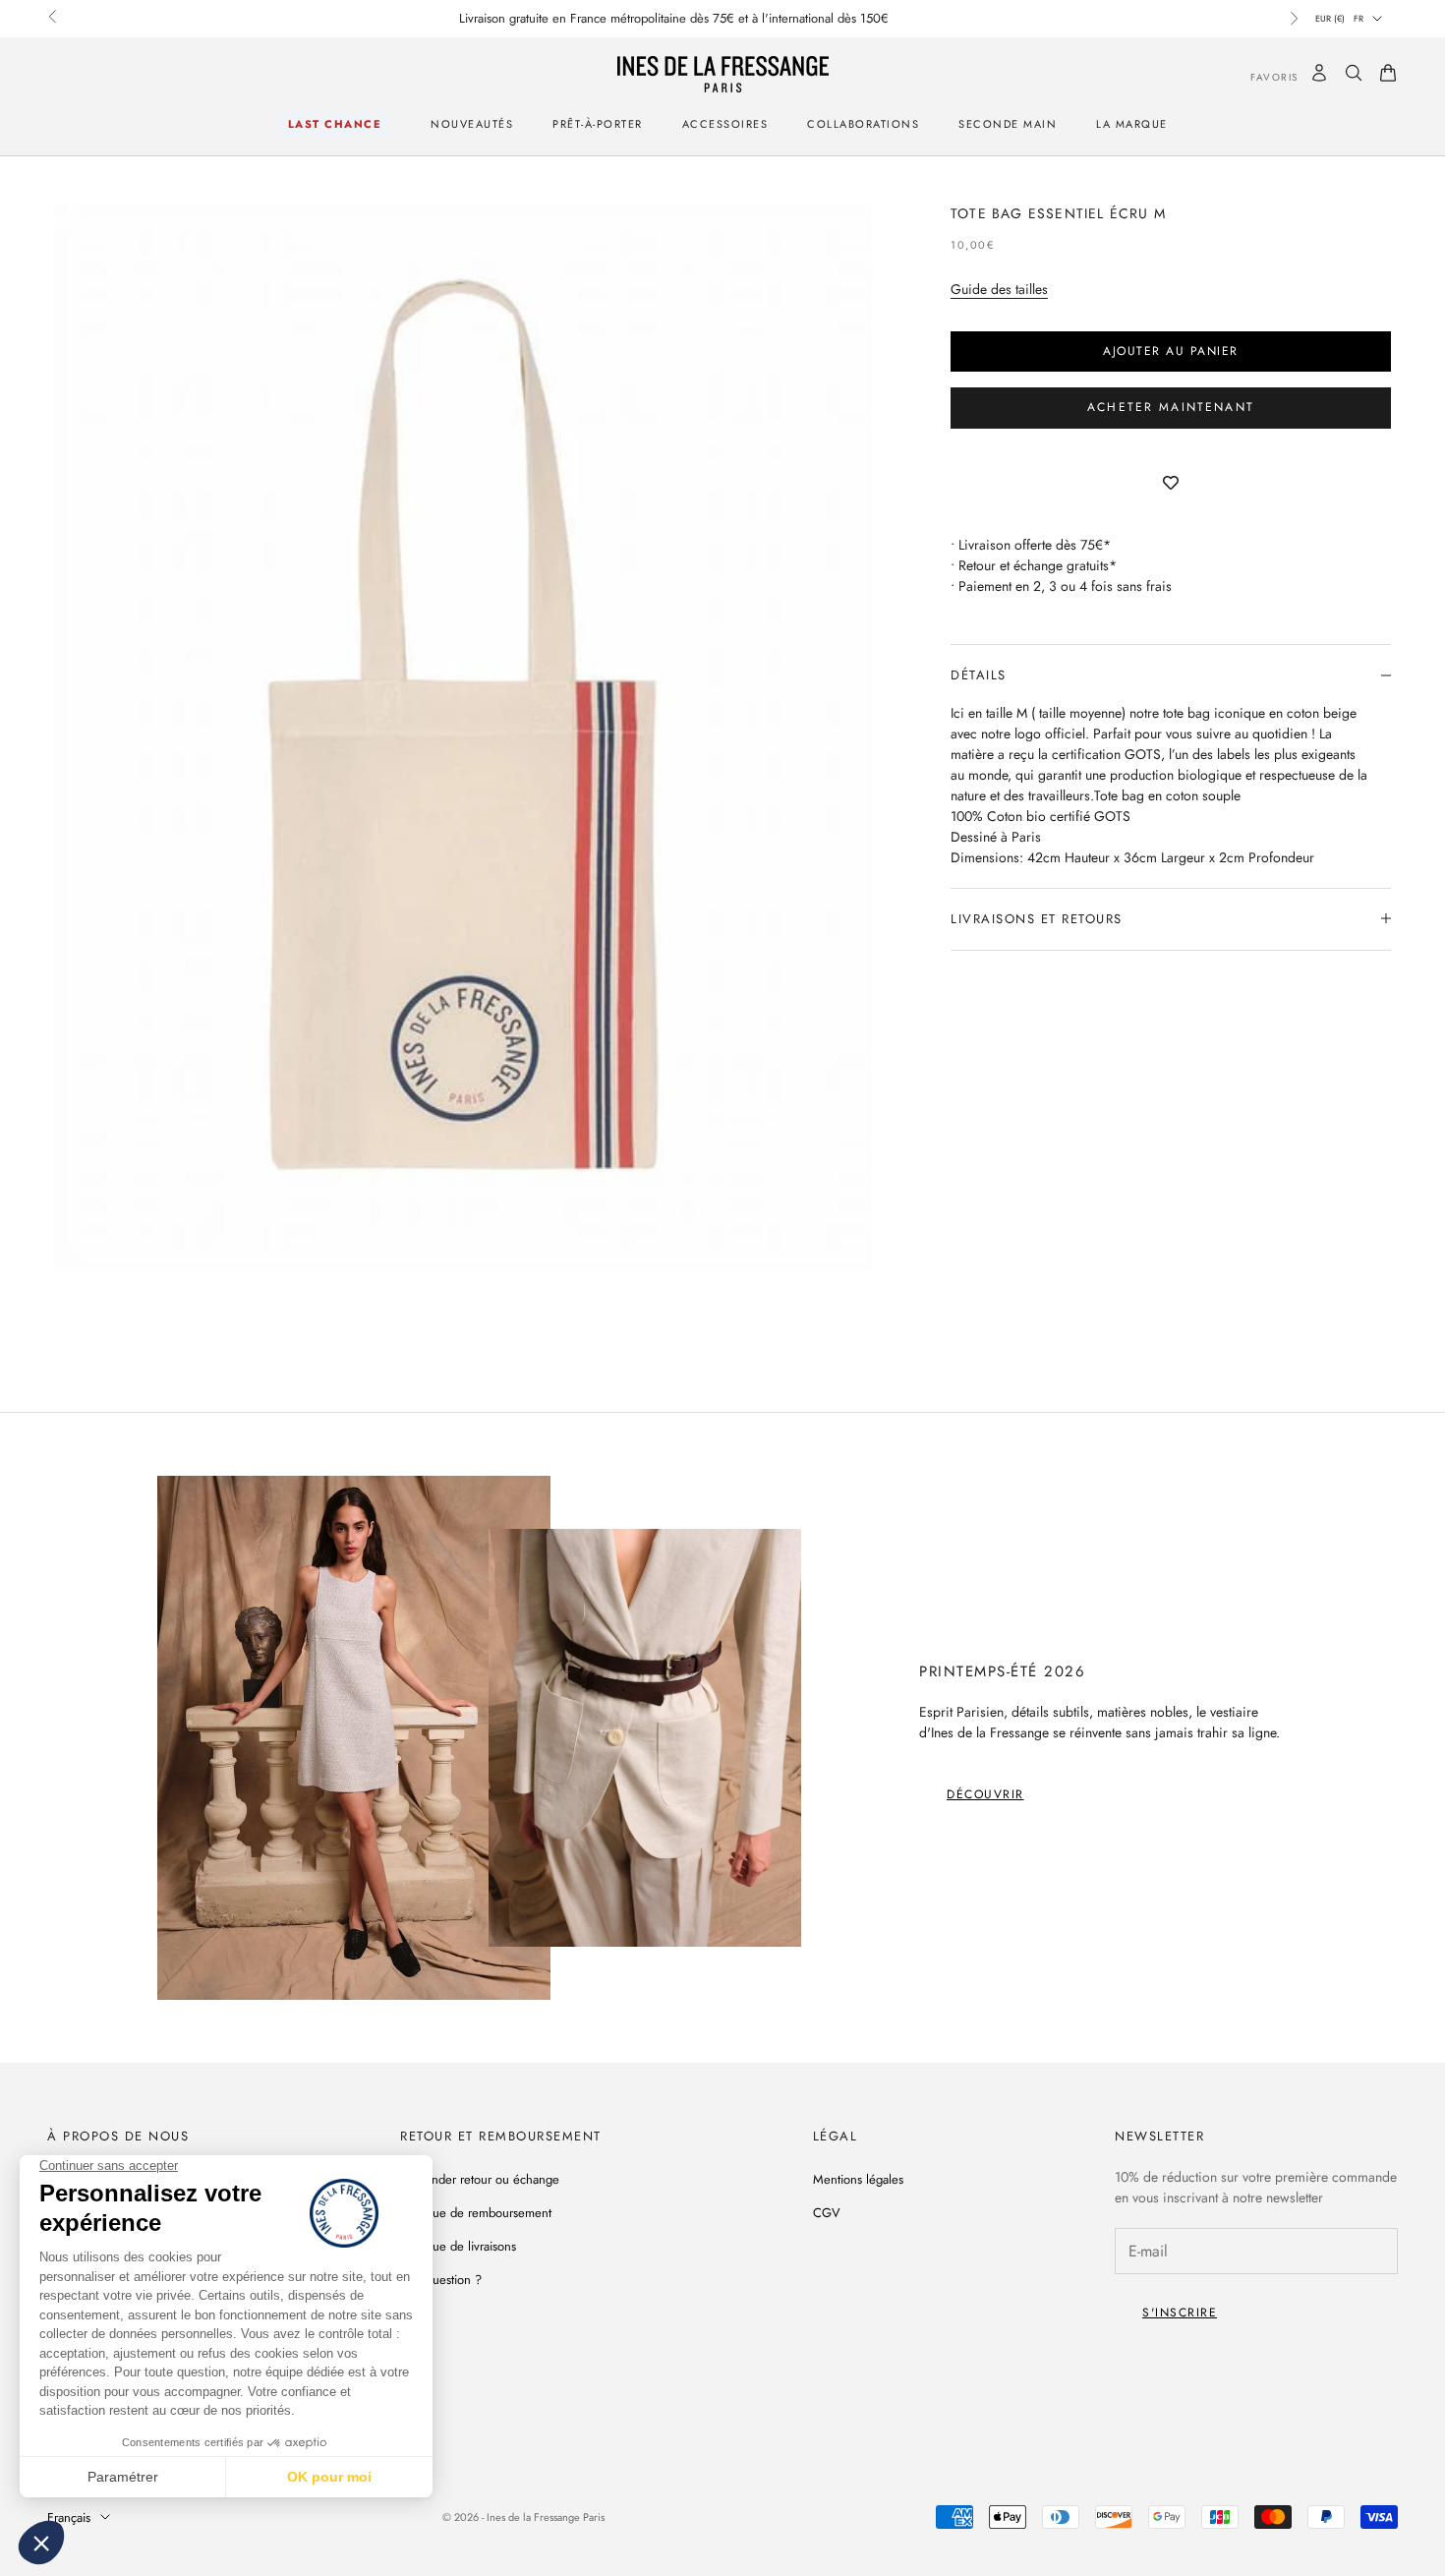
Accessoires (725, 124)
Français (69, 2517)
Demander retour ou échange (480, 2179)
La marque (1132, 124)
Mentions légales (858, 2179)
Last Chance (335, 124)
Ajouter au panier (1171, 350)
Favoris (1260, 76)
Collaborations (863, 124)
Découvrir (985, 1794)
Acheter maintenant (1171, 407)
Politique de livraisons (458, 2246)
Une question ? (441, 2280)
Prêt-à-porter (598, 124)
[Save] (1171, 484)
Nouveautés (472, 124)
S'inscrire (1180, 2313)
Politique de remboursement (476, 2213)
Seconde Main (1008, 124)
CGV (827, 2213)
